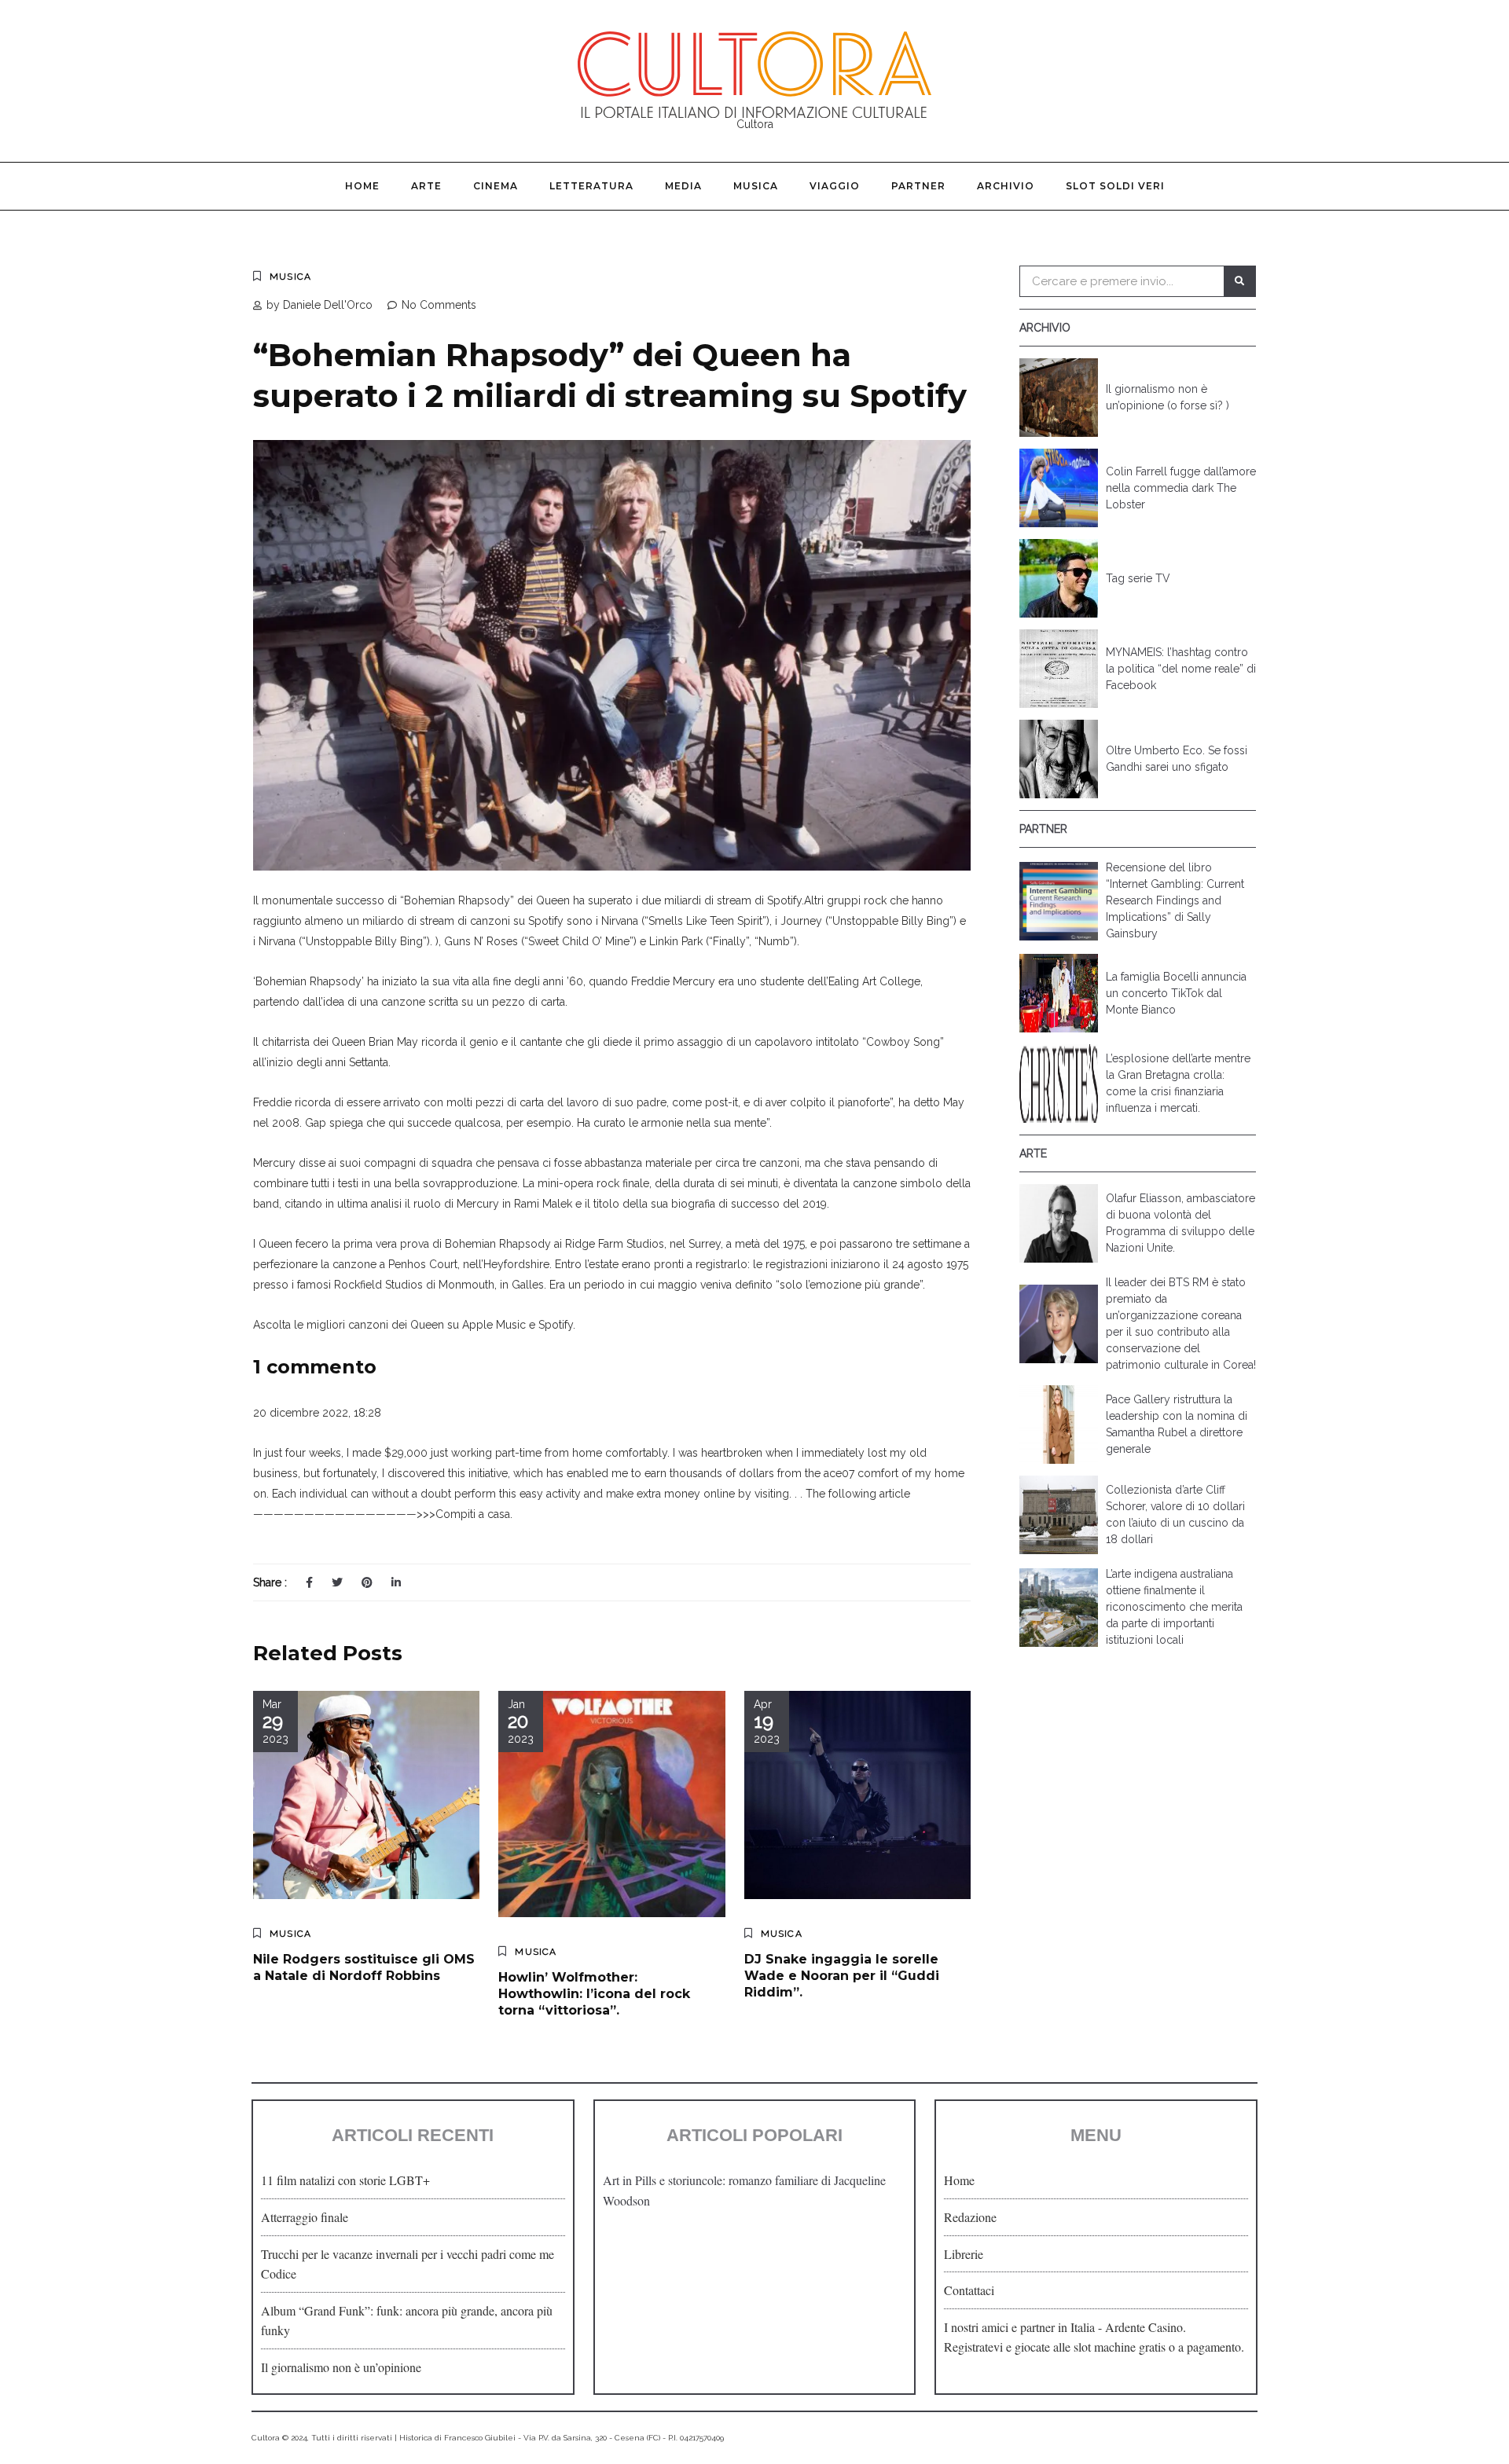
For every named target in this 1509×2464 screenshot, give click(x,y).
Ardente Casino (1144, 2327)
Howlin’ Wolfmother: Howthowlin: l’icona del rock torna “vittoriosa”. (594, 1994)
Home (362, 186)
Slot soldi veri (1115, 186)
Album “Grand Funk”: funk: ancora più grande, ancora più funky (407, 2321)
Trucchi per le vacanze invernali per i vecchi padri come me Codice (408, 2264)
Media (683, 186)
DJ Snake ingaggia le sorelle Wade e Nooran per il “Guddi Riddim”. (842, 1976)
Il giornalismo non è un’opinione (341, 2367)
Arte (426, 186)
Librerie (964, 2254)
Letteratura (591, 186)
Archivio (1006, 186)
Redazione (970, 2217)
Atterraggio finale (305, 2217)
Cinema (496, 186)
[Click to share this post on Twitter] (337, 1582)
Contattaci (969, 2290)
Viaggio (835, 186)
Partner (918, 186)
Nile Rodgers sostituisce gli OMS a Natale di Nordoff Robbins (364, 1967)
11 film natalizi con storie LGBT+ (345, 2180)
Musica (756, 186)
